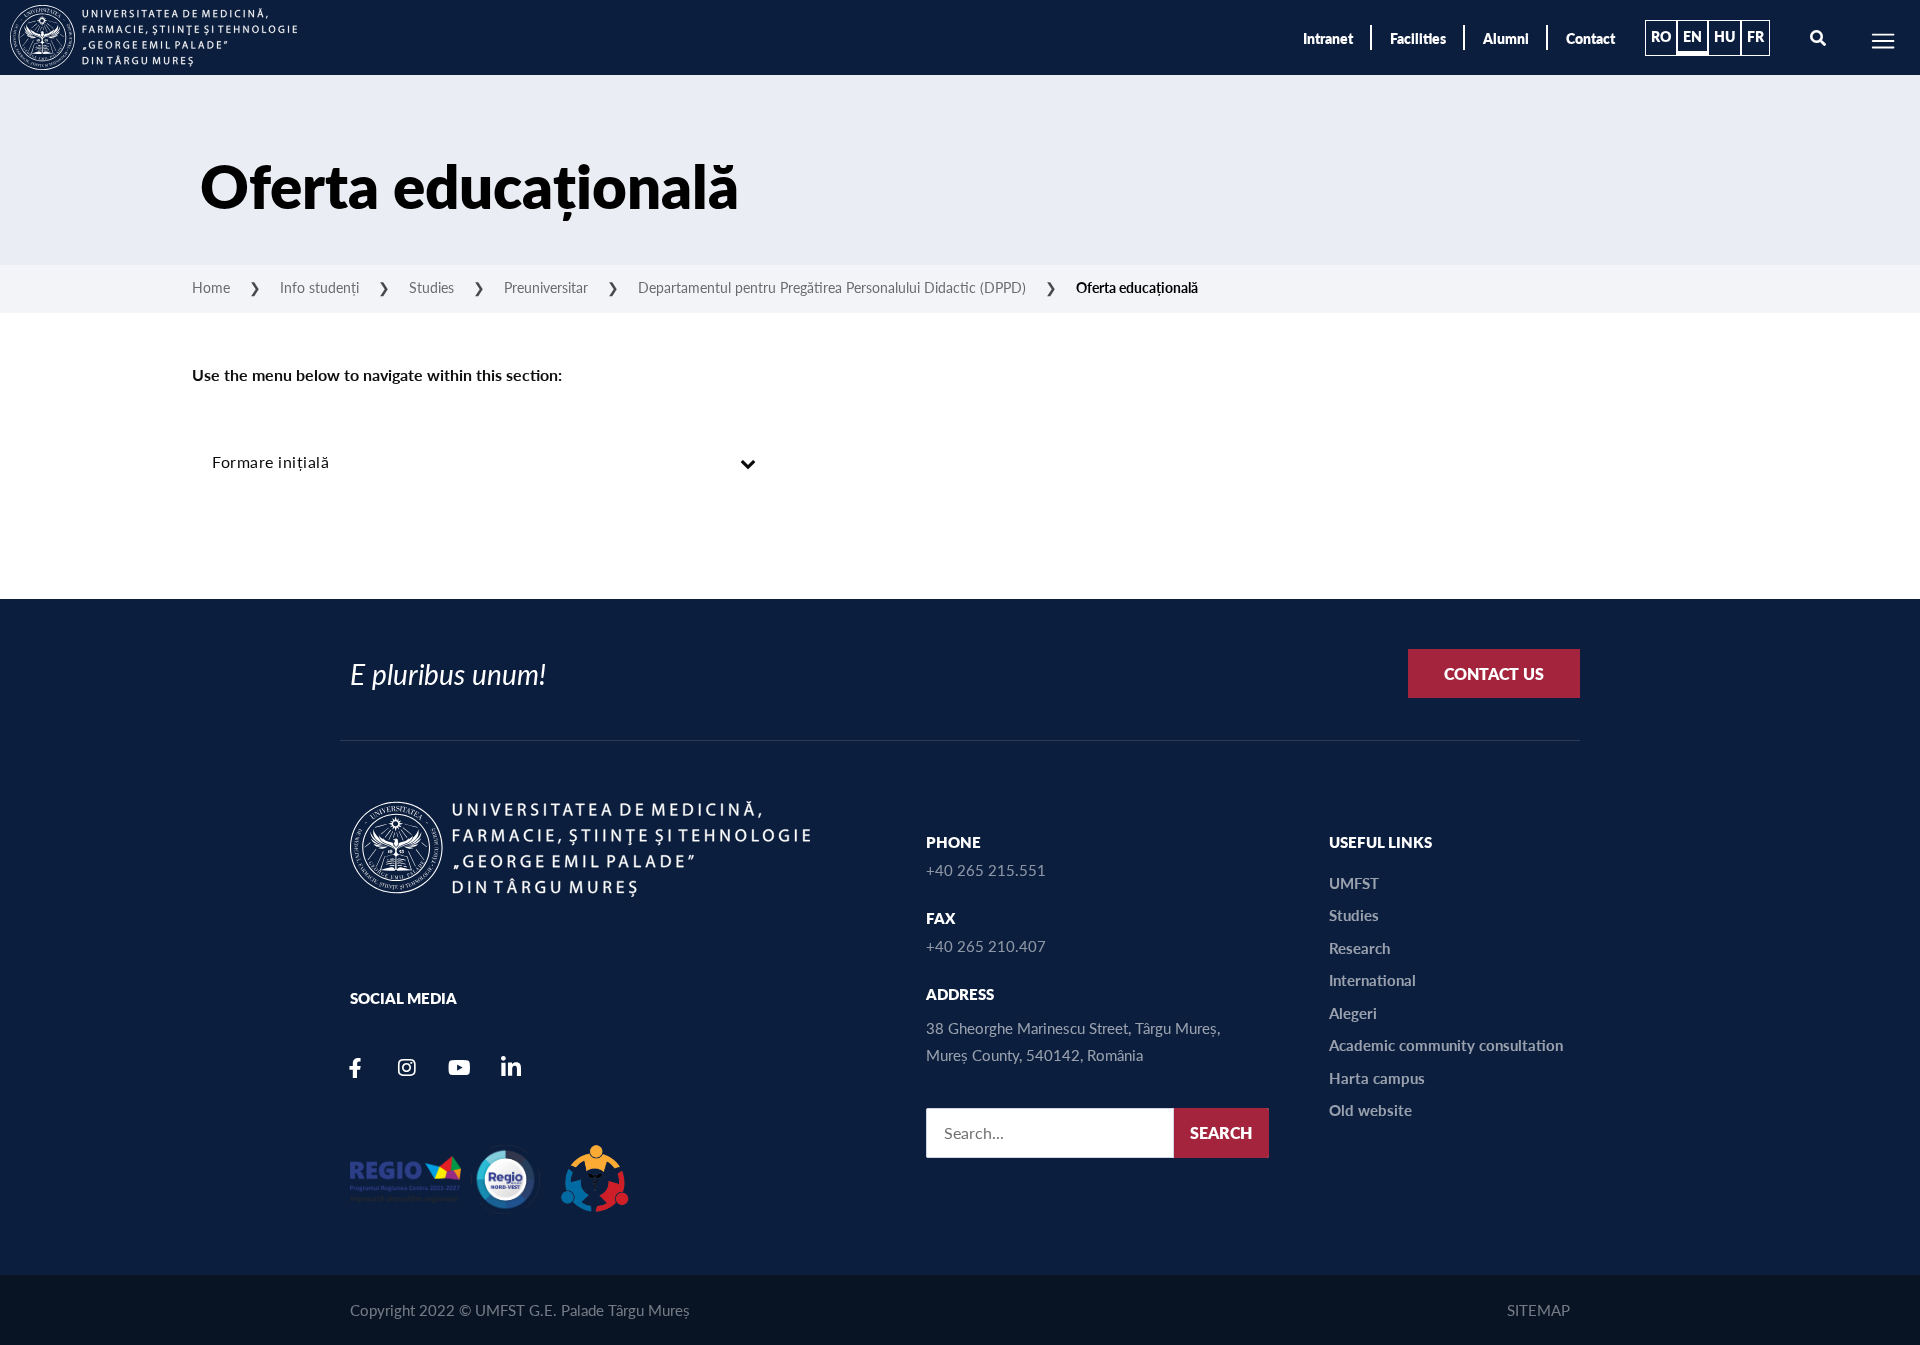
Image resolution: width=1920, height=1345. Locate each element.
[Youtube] (459, 1068)
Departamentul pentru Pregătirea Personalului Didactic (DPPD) (832, 287)
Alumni (1506, 38)
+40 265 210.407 (986, 945)
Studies (431, 287)
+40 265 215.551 (986, 869)
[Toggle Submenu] (748, 462)
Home (211, 287)
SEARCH (1221, 1132)
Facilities (1418, 38)
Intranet (1328, 38)
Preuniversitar (546, 287)
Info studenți (319, 287)
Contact (1590, 38)
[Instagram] (407, 1068)
